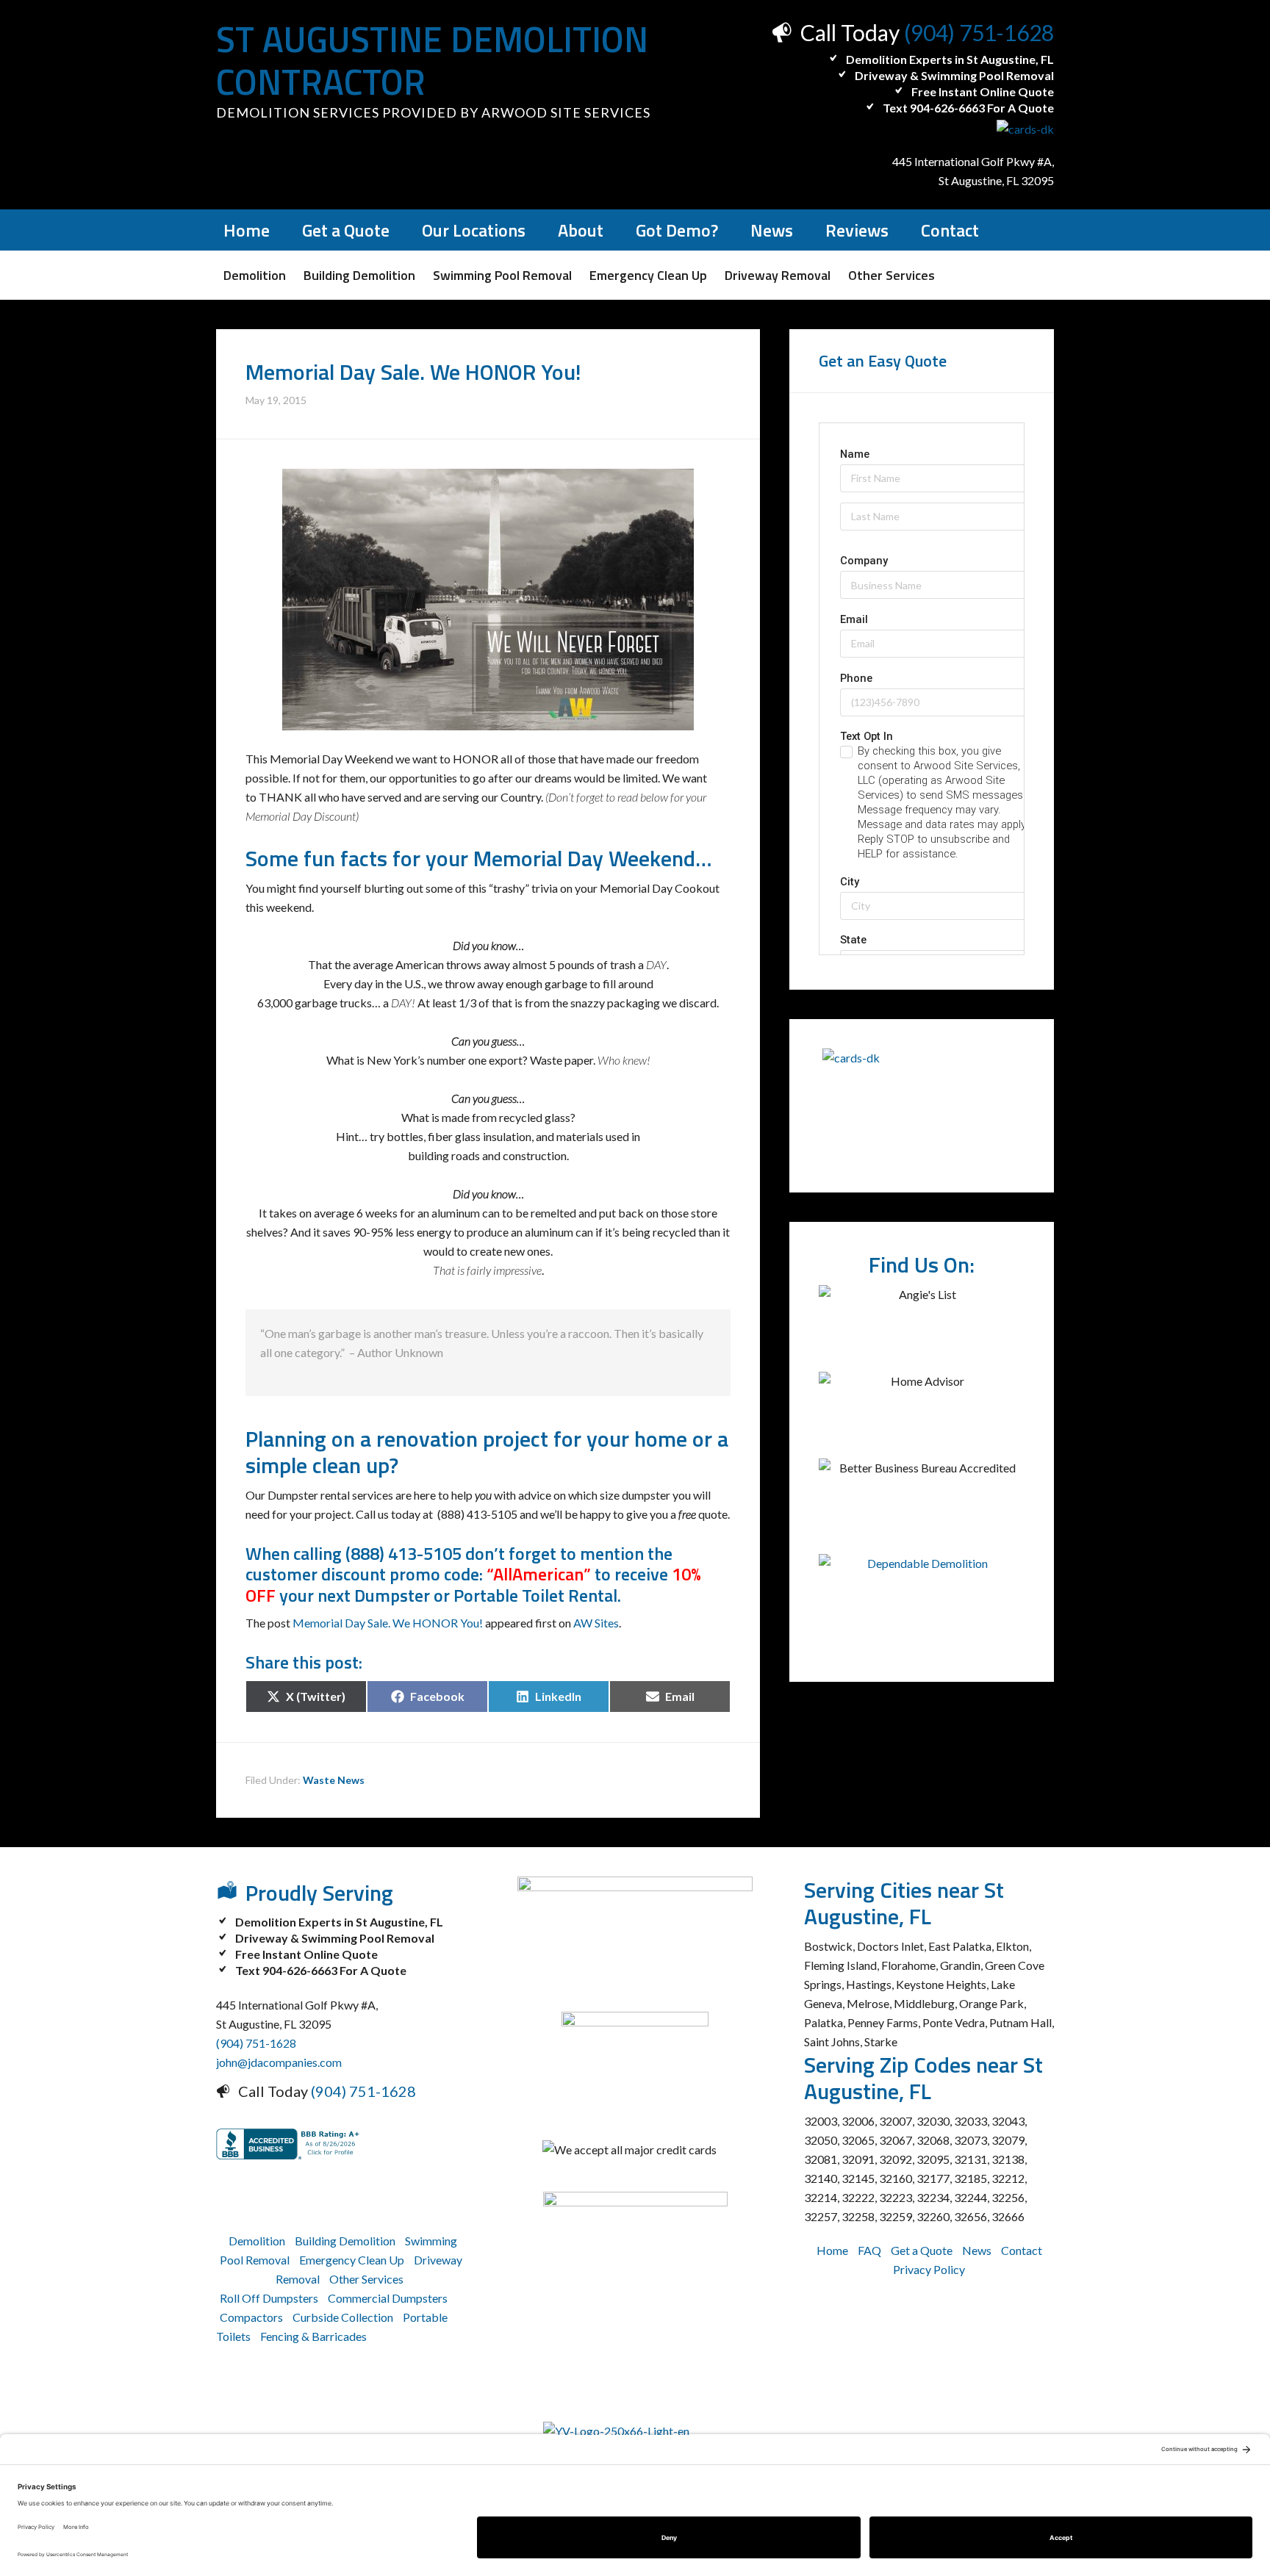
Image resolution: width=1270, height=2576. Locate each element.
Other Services (366, 2279)
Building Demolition (345, 2241)
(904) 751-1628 (979, 32)
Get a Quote (922, 2250)
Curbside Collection (343, 2317)
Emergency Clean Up (352, 2260)
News (977, 2250)
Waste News (334, 1780)
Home (832, 2250)
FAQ (869, 2250)
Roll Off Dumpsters (269, 2298)
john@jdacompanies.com (279, 2062)
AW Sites (596, 1623)
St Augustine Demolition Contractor (432, 61)
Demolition (257, 2241)
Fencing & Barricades (313, 2336)
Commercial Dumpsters (388, 2298)
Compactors (251, 2317)
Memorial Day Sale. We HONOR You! (388, 1623)
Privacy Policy (929, 2269)
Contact (1022, 2250)
